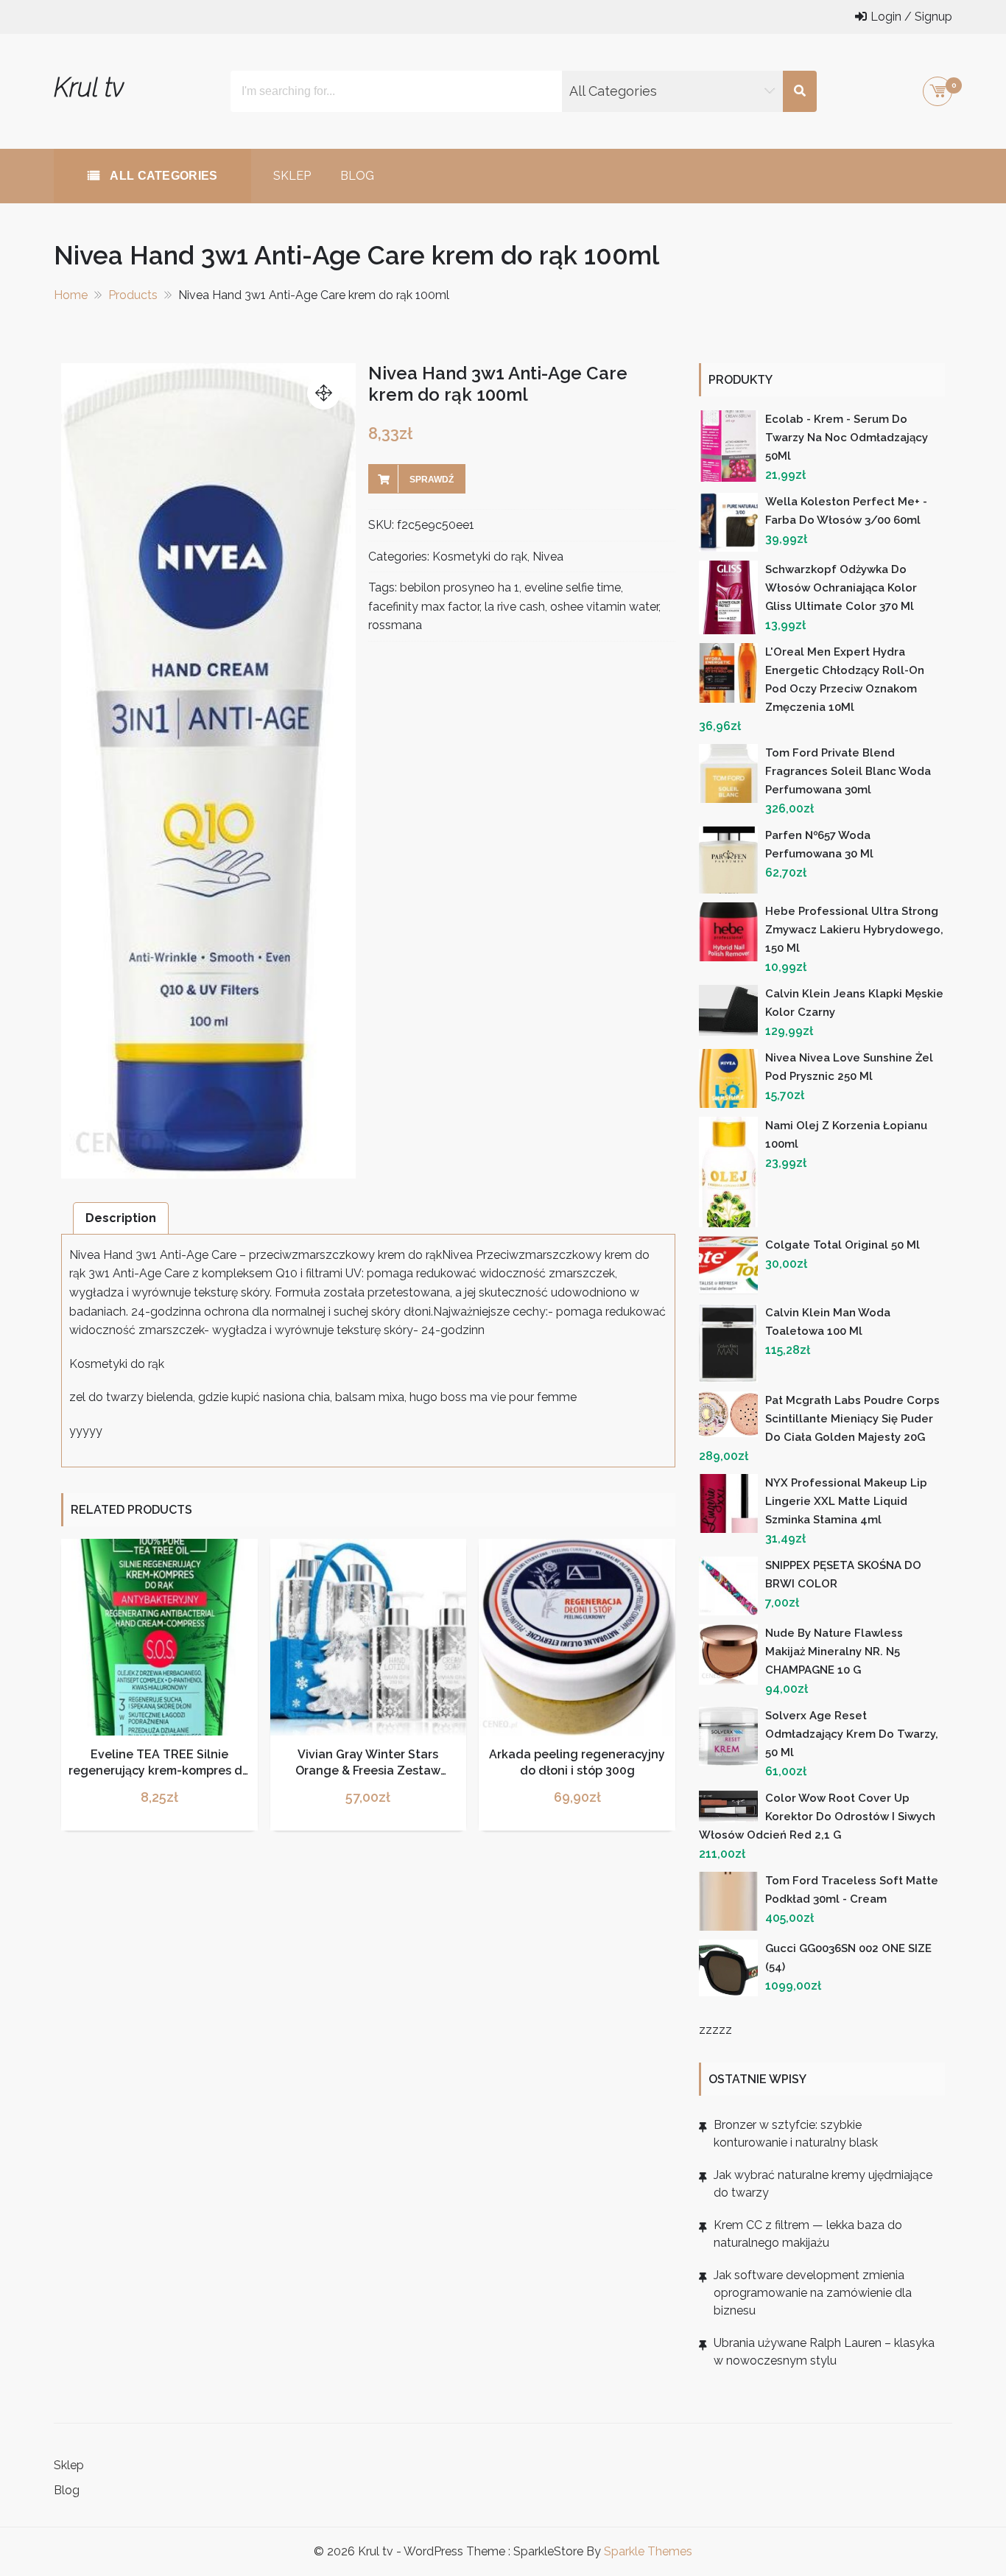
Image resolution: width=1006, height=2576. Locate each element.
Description (121, 1218)
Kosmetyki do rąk (480, 557)
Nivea (548, 557)
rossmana (395, 625)
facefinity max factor (424, 607)
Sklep (292, 176)
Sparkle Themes (648, 2551)
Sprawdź (432, 480)
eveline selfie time (573, 587)
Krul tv (89, 87)
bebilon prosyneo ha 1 (460, 587)
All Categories (162, 176)
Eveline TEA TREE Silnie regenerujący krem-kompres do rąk (159, 1771)
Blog (357, 176)
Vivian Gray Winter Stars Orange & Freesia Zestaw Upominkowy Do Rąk (368, 1771)
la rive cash (515, 607)
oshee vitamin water (604, 607)
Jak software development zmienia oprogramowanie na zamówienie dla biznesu (813, 2293)
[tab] (121, 1218)
